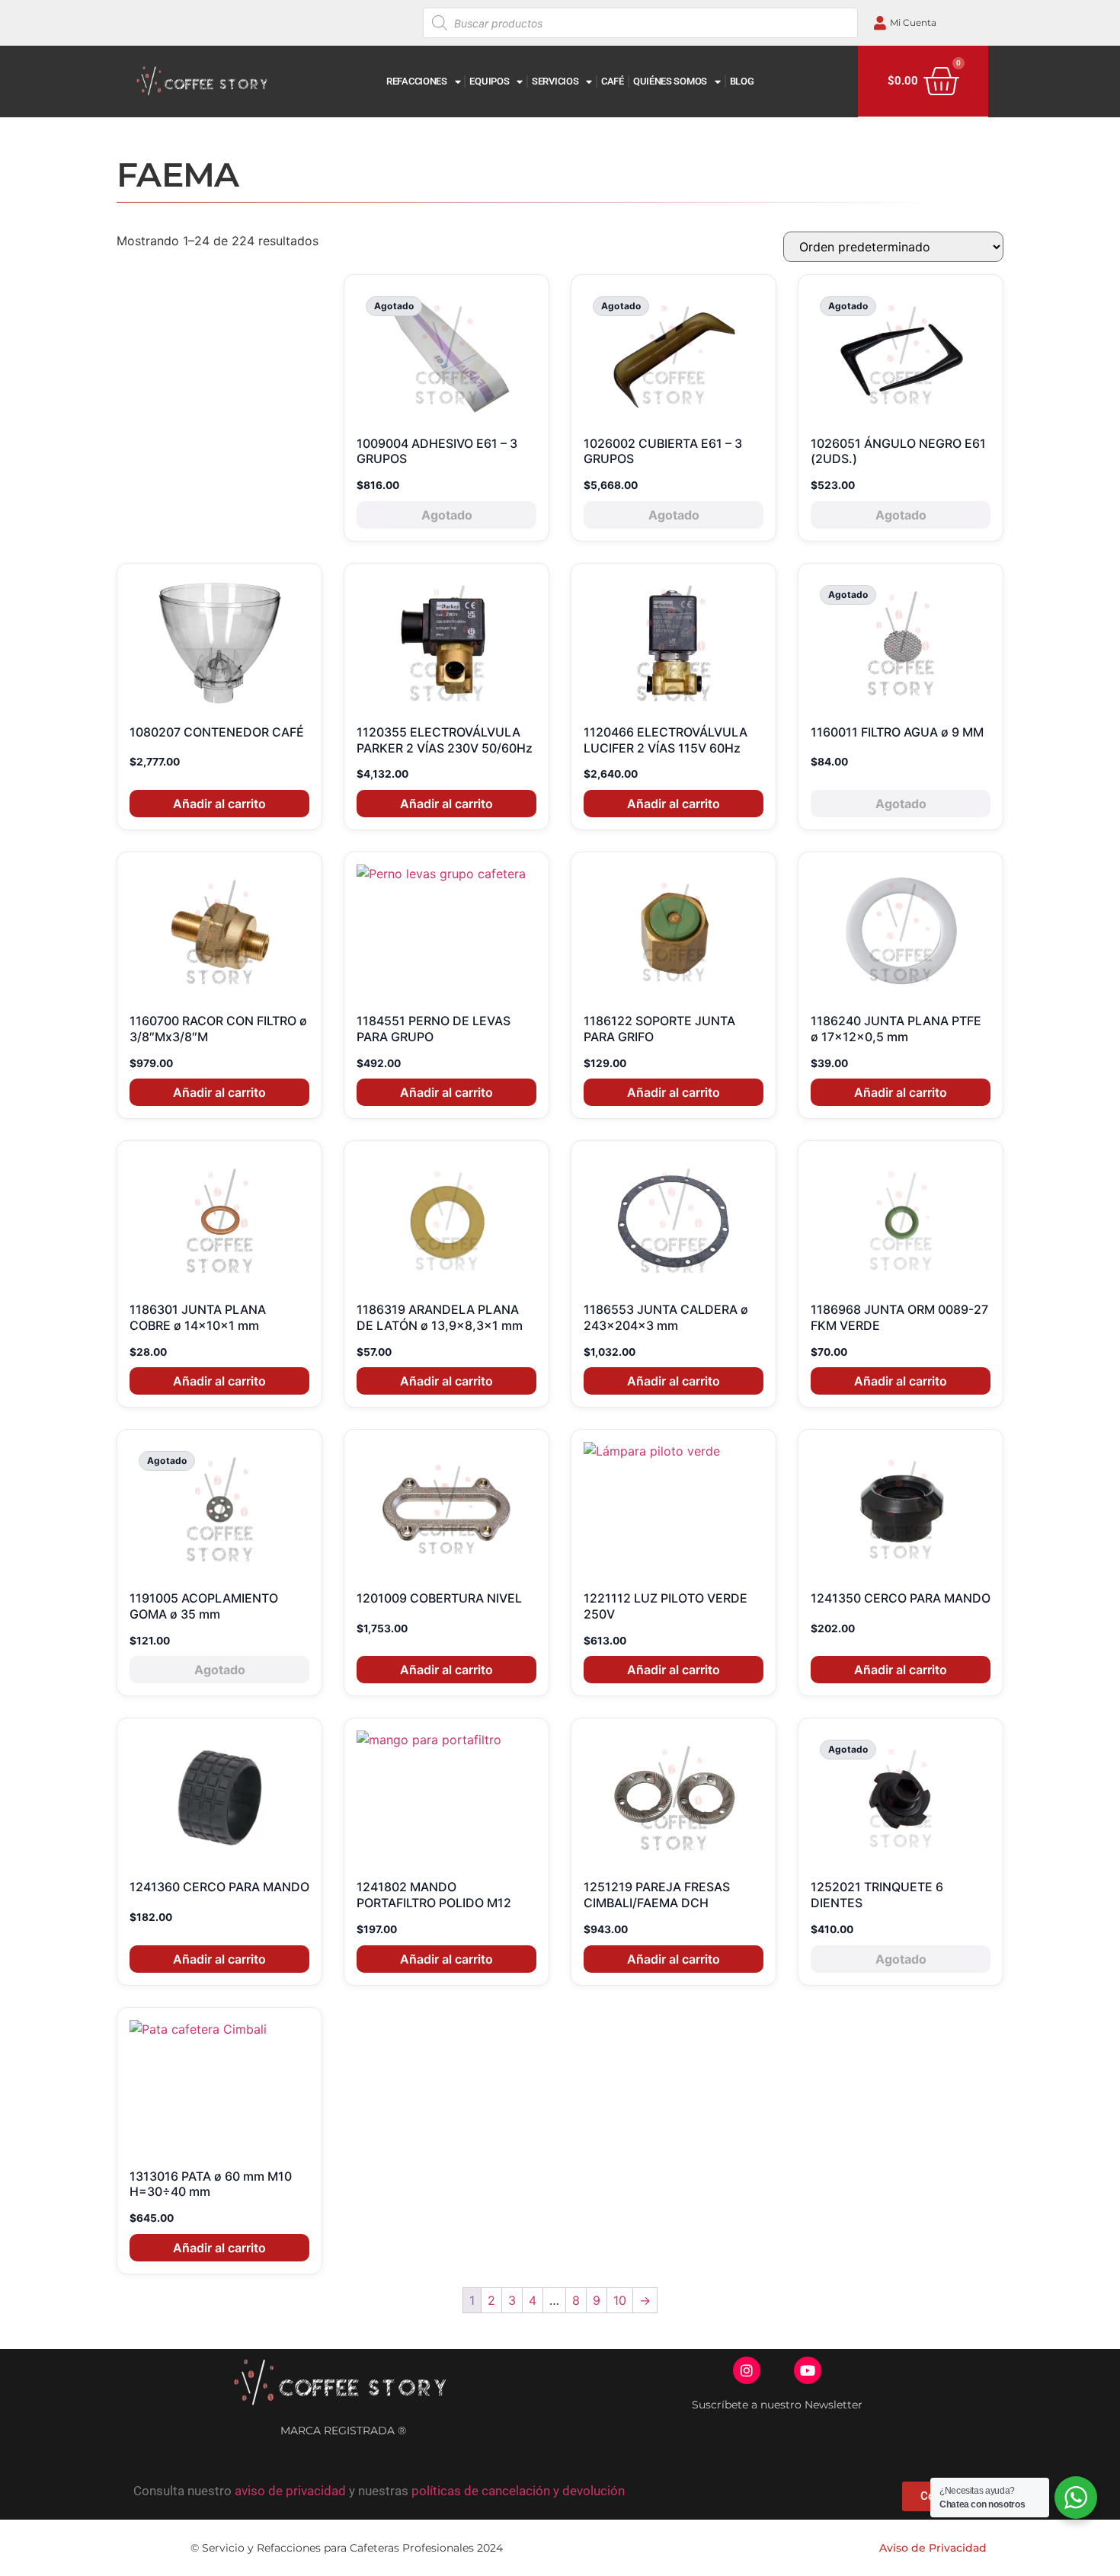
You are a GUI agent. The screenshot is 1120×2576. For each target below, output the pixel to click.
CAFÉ (613, 81)
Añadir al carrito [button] (219, 804)
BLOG (742, 81)
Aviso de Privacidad (933, 2548)
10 (620, 2300)
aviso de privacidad (290, 2491)
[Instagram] (747, 2370)
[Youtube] (808, 2370)
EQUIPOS (489, 81)
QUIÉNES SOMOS (670, 81)
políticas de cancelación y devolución (518, 2491)
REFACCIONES (417, 81)
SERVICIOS (555, 81)
